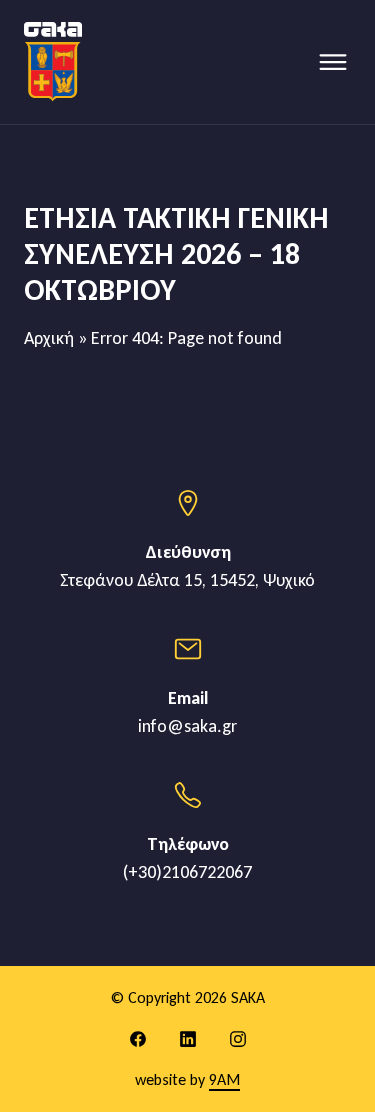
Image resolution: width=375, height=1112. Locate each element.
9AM (224, 1079)
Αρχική (49, 338)
